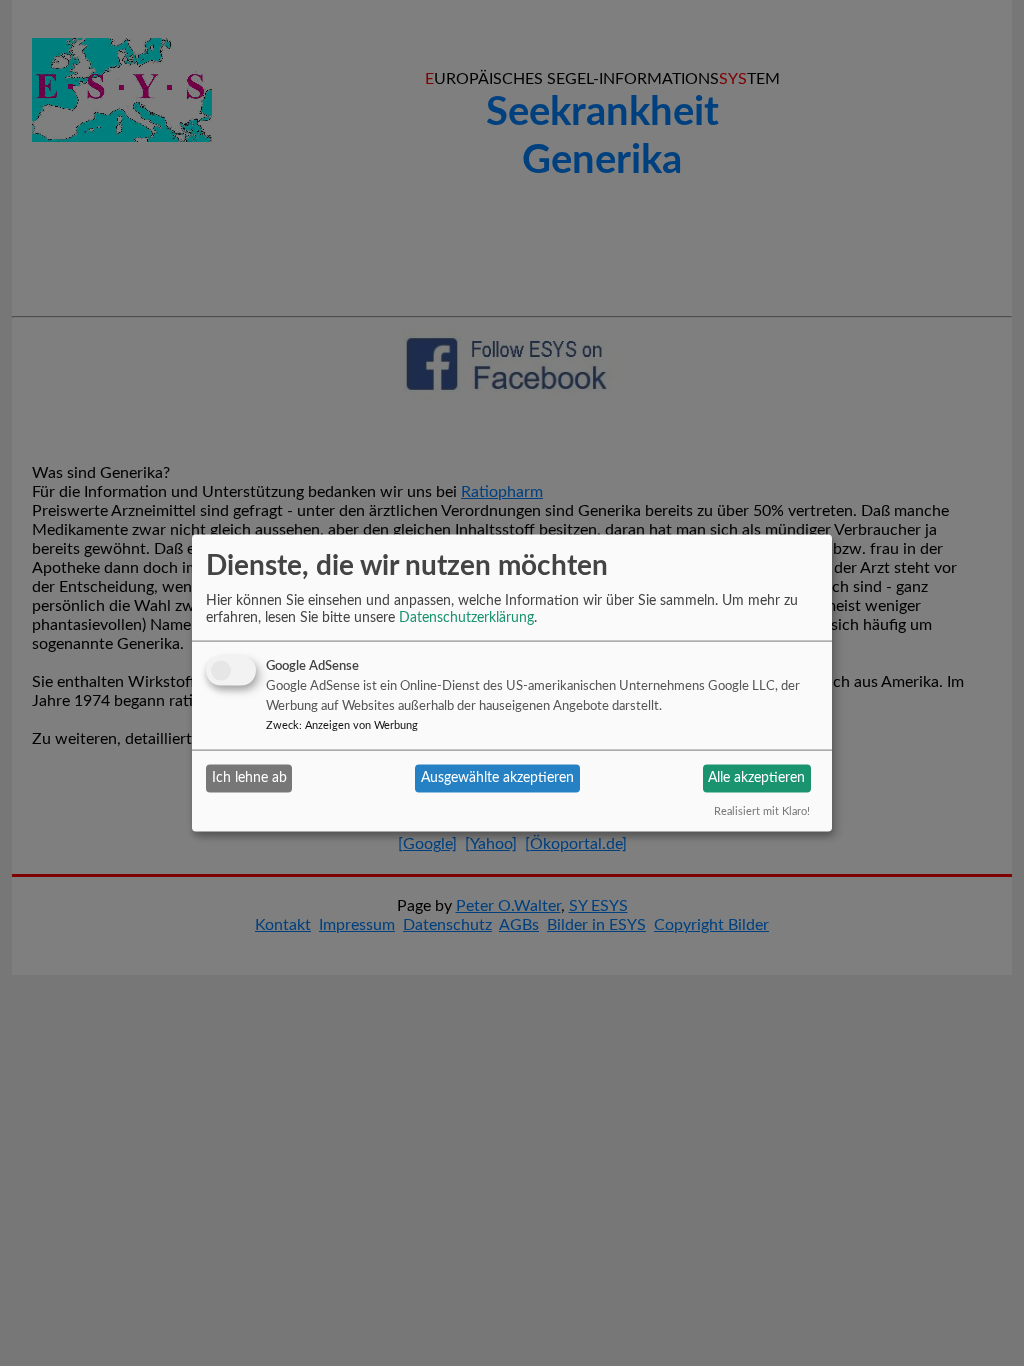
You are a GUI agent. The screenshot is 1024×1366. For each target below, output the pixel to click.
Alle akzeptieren (756, 778)
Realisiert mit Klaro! (762, 810)
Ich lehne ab (249, 778)
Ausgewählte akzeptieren (497, 778)
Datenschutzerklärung (466, 617)
